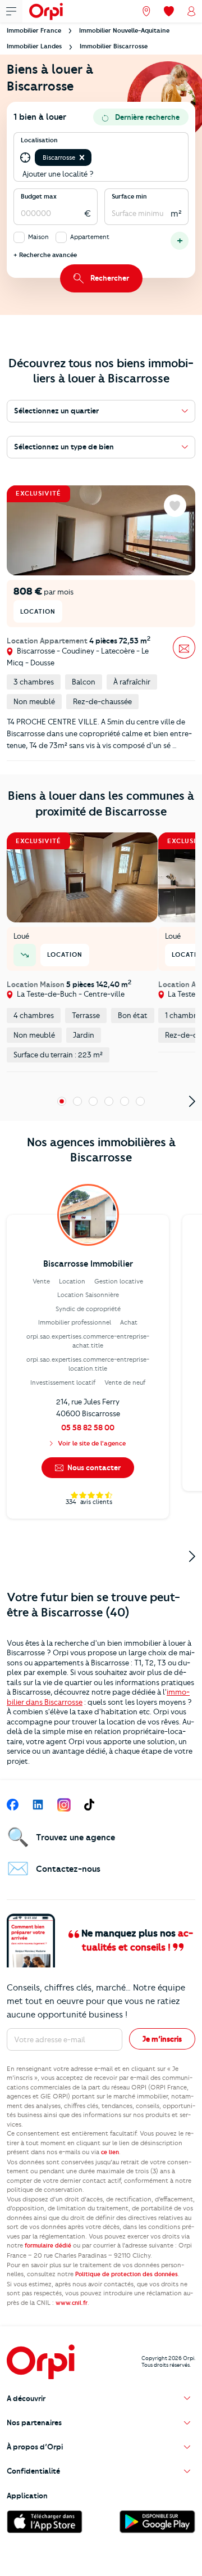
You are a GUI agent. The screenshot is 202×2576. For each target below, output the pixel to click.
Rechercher (110, 278)
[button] (82, 157)
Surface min (129, 196)
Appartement (90, 237)
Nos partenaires (34, 2422)
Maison (38, 237)
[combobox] (95, 158)
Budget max (39, 196)
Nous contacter (93, 1467)
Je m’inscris (162, 2039)
